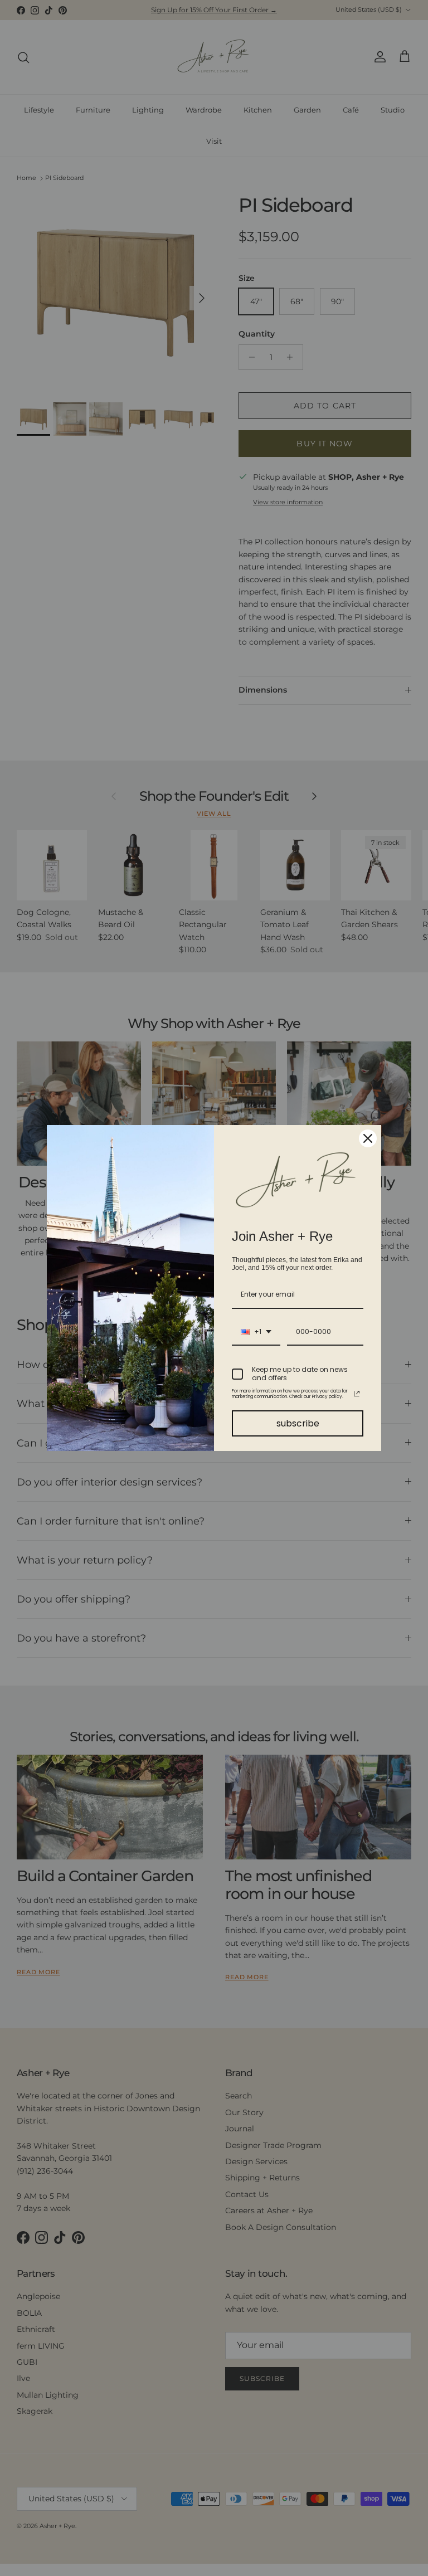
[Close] (368, 1138)
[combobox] (256, 1332)
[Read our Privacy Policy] (357, 1394)
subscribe (298, 1423)
